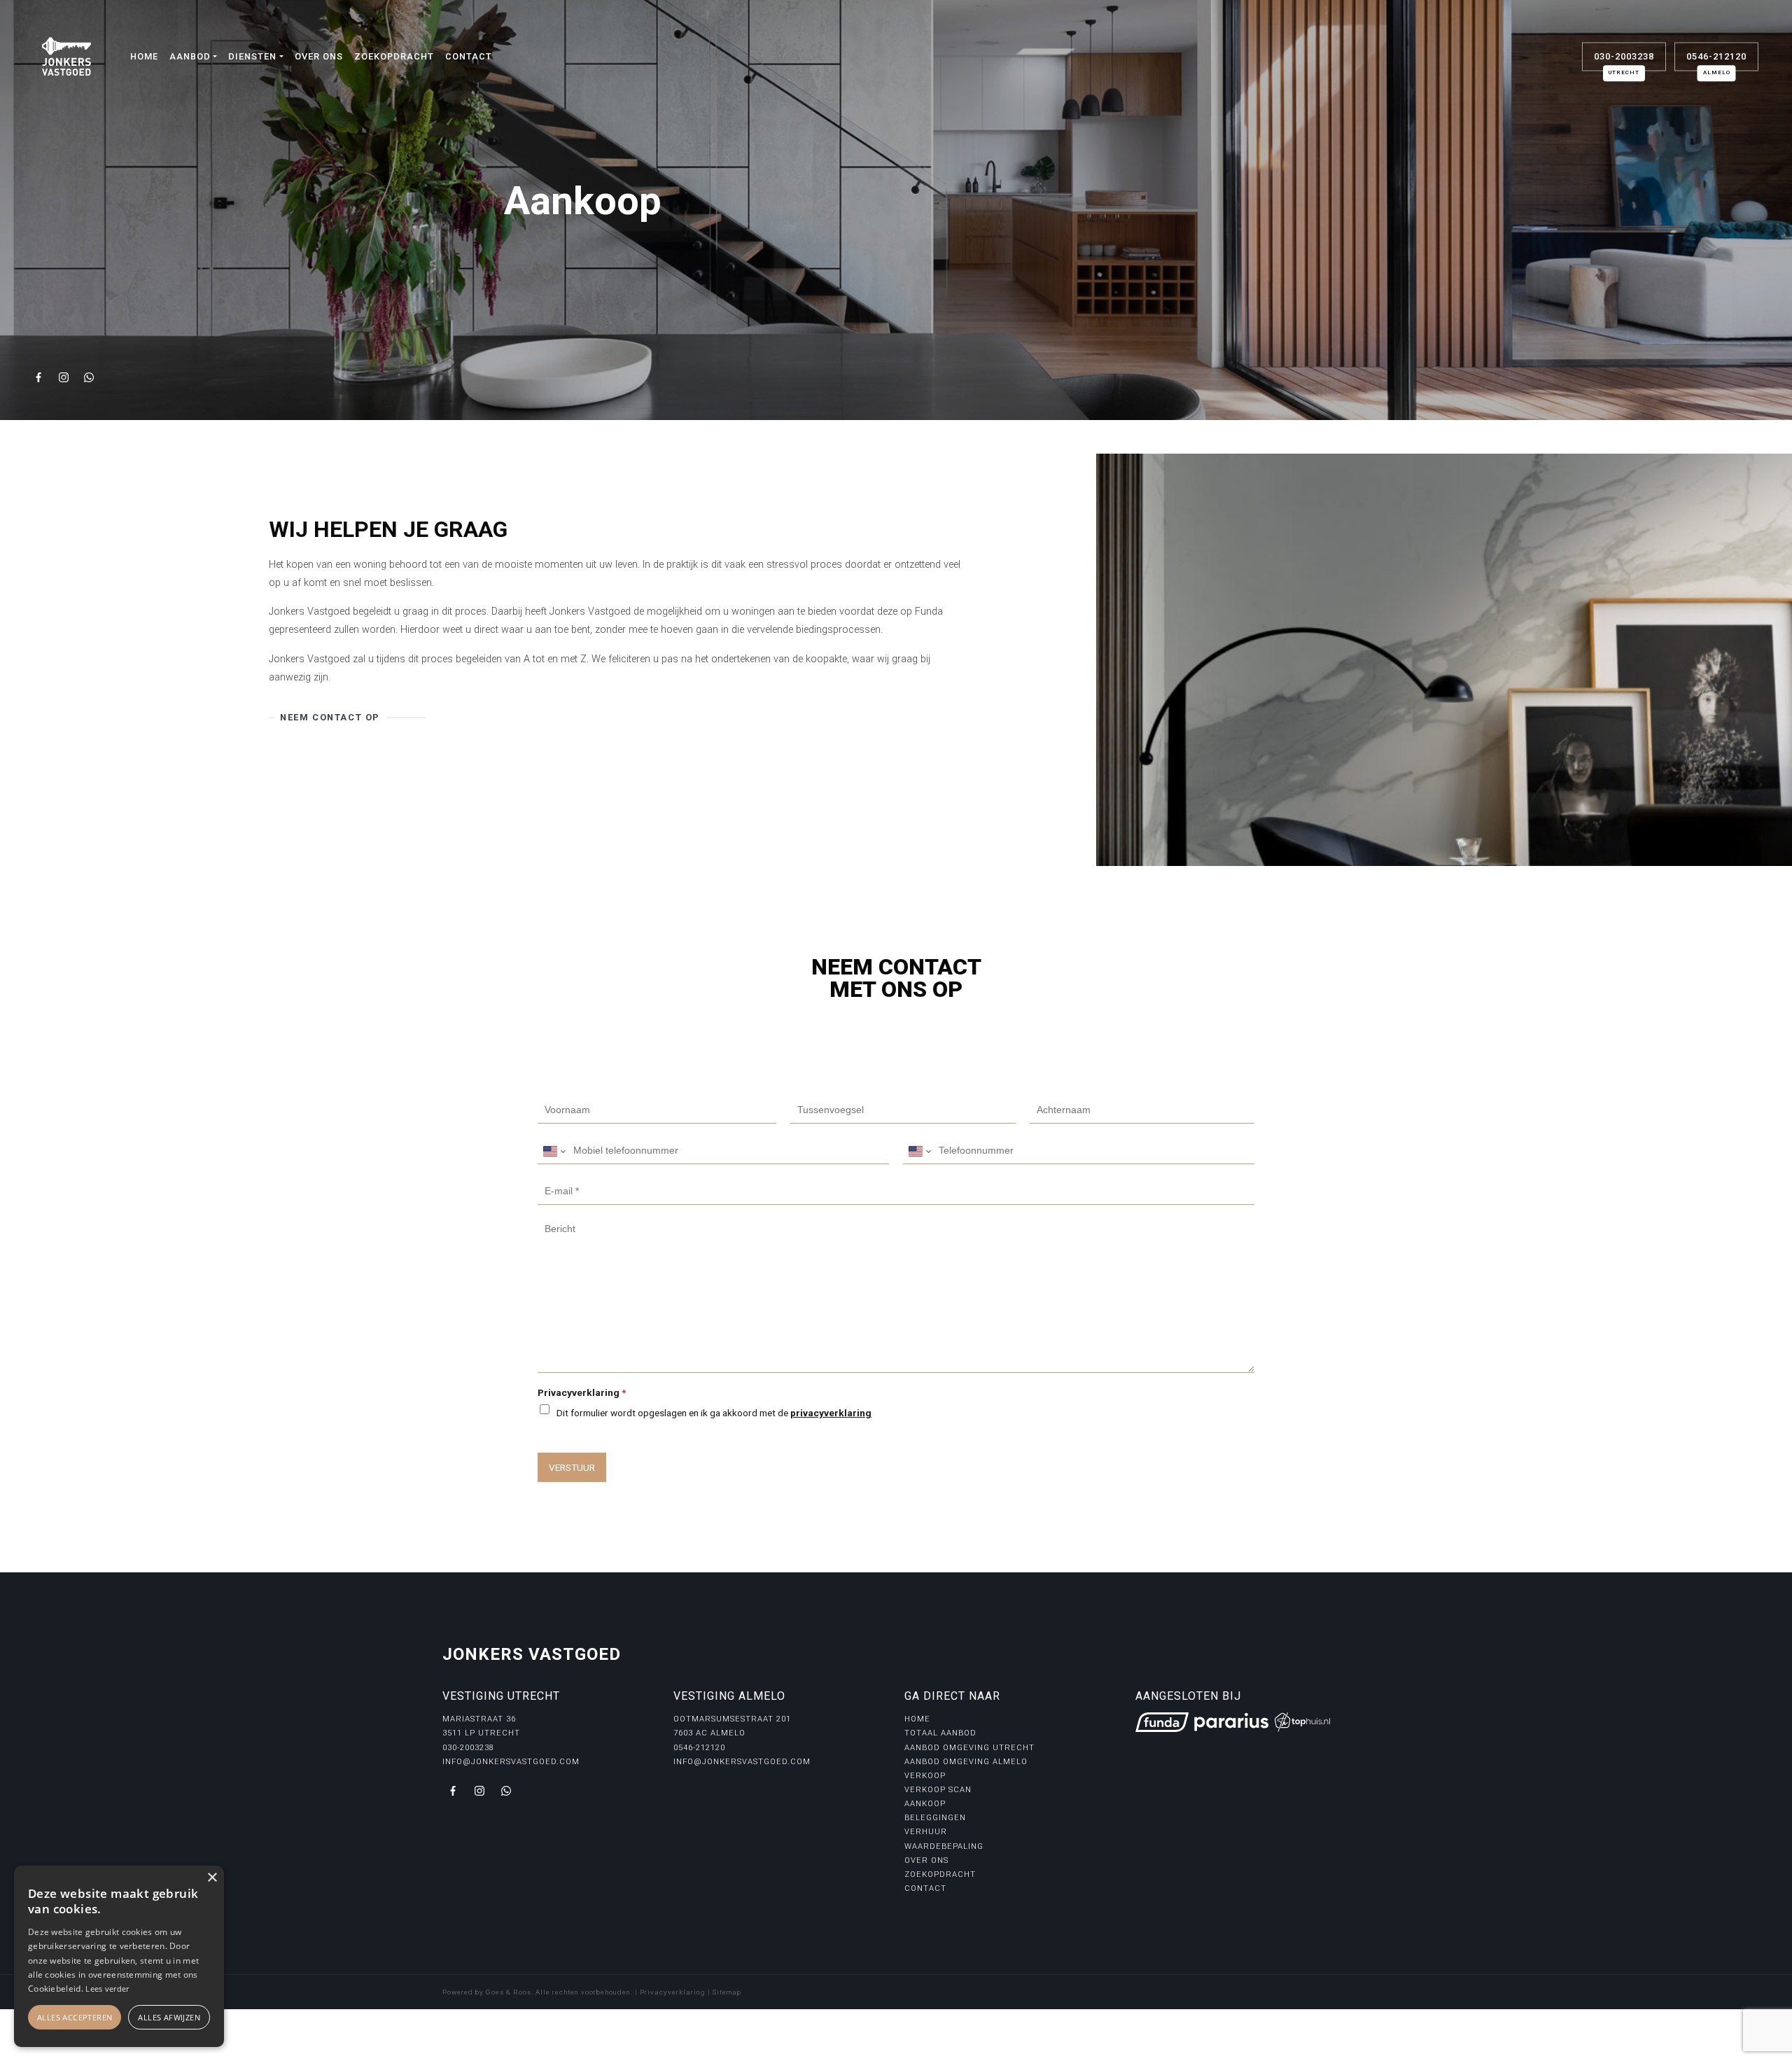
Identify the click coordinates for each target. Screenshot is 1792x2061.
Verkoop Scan (938, 1790)
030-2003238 (1624, 61)
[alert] (119, 1956)
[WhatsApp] (91, 379)
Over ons (319, 56)
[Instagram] (66, 379)
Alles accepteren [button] (75, 2017)
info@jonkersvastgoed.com (511, 1762)
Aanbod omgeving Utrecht (969, 1748)
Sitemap (727, 1992)
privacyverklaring (831, 1413)
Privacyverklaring (582, 1392)
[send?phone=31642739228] (506, 1791)
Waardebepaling (944, 1846)
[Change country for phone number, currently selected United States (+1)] (553, 1151)
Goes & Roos (509, 1992)
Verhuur (926, 1832)
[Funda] (1162, 1722)
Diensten (252, 56)
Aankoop (925, 1804)
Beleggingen (935, 1818)
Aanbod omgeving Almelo (966, 1762)
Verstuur (572, 1467)
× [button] (212, 1878)
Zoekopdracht (394, 56)
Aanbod (190, 56)
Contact (469, 56)
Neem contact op (330, 717)
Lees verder (107, 1989)
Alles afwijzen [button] (169, 2017)
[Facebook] (41, 379)
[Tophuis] (1302, 1722)
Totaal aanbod (940, 1733)
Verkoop (925, 1776)
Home (144, 56)
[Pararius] (1231, 1722)
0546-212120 (1716, 61)
